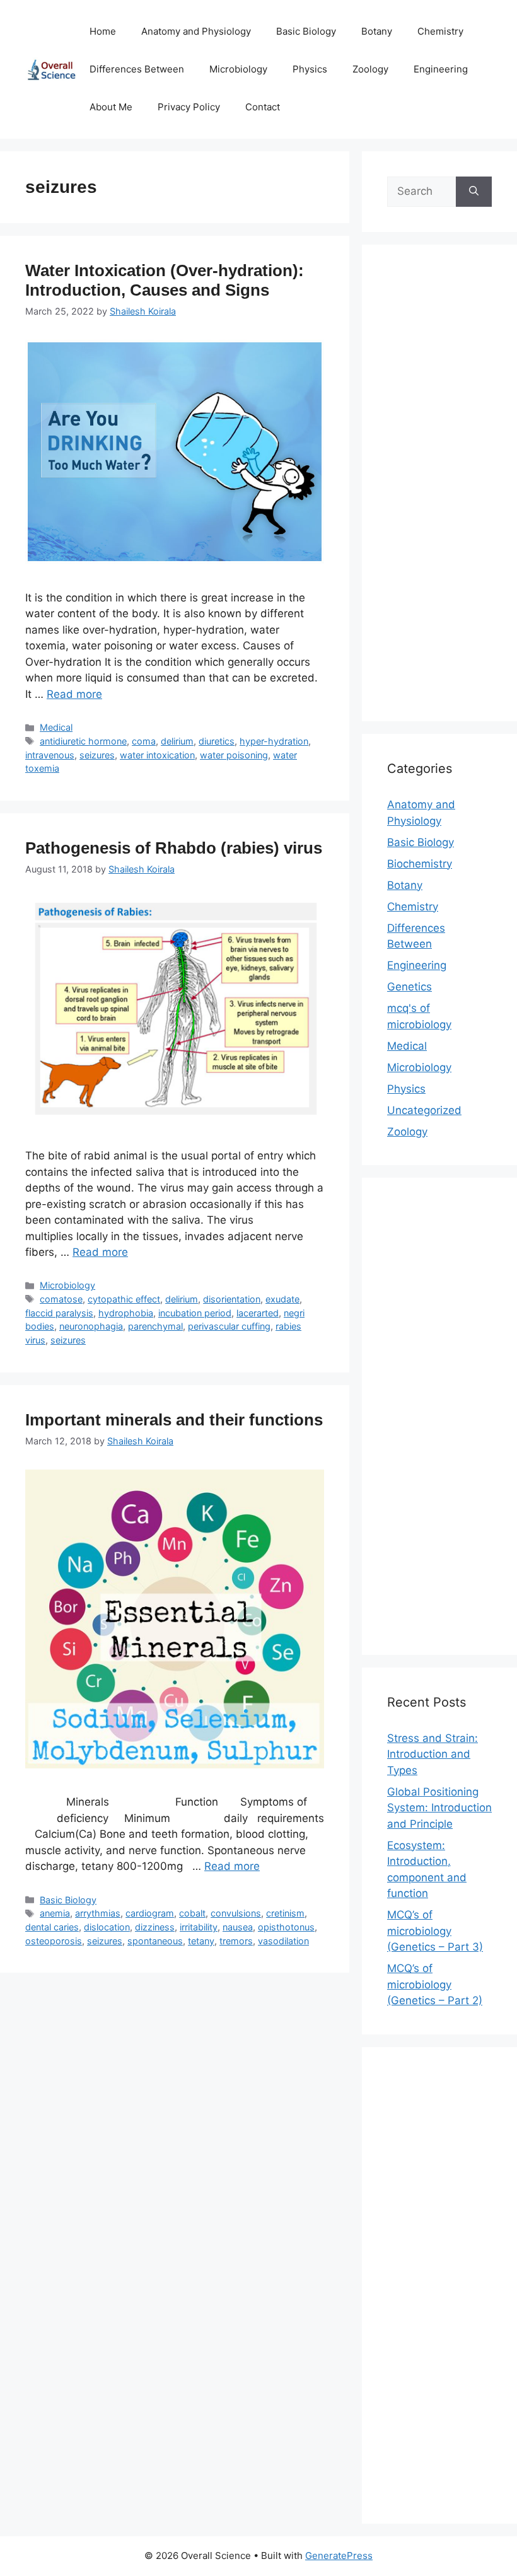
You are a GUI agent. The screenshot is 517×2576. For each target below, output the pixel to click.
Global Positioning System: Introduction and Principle (439, 1808)
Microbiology (238, 69)
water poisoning (234, 755)
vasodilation (283, 1941)
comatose (61, 1299)
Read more (74, 694)
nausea (238, 1927)
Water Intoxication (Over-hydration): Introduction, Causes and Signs (165, 280)
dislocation (107, 1927)
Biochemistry (420, 864)
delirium (177, 741)
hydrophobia (126, 1313)
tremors (236, 1941)
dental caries (52, 1927)
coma (144, 741)
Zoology (370, 69)
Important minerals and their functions (174, 1420)
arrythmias (98, 1913)
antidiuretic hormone (83, 741)
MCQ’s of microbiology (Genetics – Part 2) (435, 1984)
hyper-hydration (274, 741)
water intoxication (157, 755)
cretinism (285, 1913)
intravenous (50, 755)
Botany (377, 31)
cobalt (192, 1913)
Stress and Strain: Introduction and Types (433, 1754)
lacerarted (258, 1313)
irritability (199, 1927)
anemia (55, 1913)
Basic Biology (306, 31)
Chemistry (440, 31)
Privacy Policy (189, 107)
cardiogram (150, 1913)
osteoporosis (54, 1941)
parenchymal (155, 1326)
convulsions (236, 1913)
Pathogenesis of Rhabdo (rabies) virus (174, 848)
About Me (111, 107)
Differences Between (137, 69)
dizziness (155, 1927)
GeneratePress (339, 2556)
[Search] (474, 192)
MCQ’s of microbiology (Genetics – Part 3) (435, 1931)
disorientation (232, 1299)
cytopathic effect (124, 1299)
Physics (310, 69)
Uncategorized (424, 1110)
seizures (97, 755)
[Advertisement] (439, 491)
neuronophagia (91, 1326)
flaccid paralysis (59, 1313)
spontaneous (155, 1941)
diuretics (217, 741)
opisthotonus (286, 1927)
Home (103, 31)
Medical (56, 727)
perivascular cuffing (229, 1326)
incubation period (195, 1313)
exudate (282, 1299)
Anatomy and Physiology (196, 31)
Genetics (410, 987)
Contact (263, 107)
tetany (201, 1941)
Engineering (441, 69)
